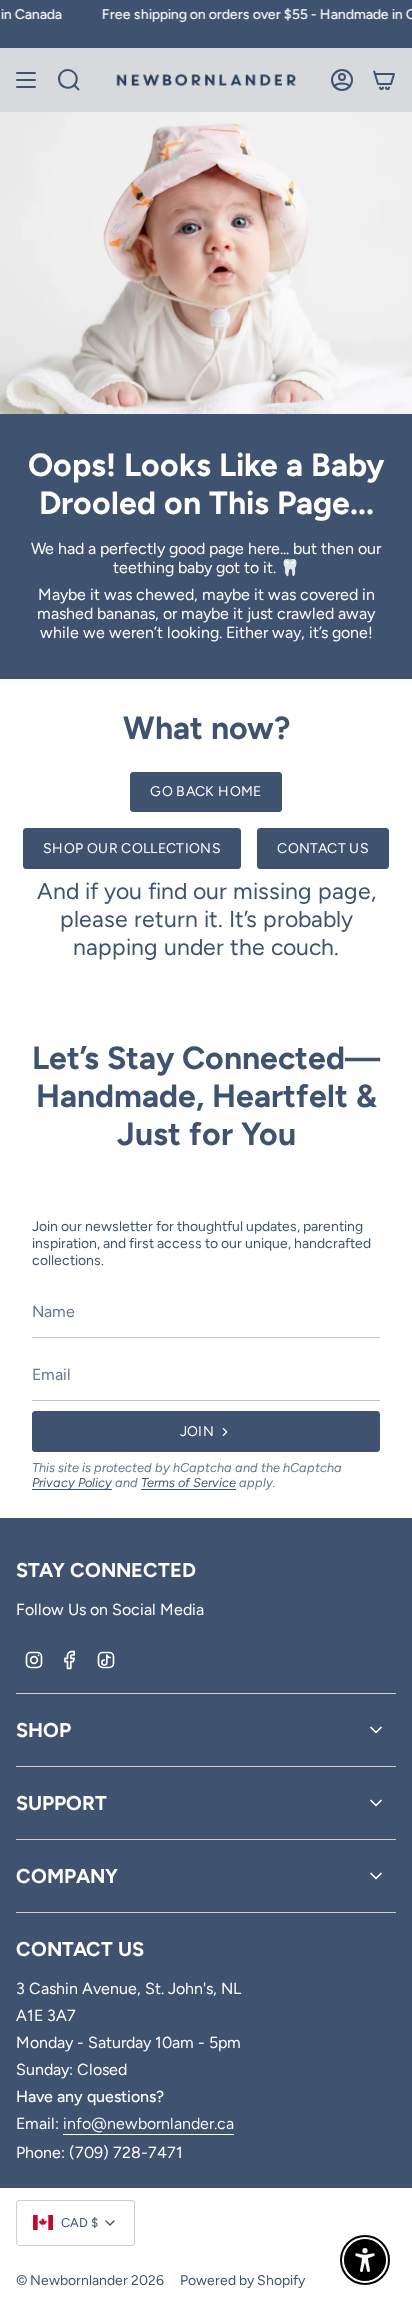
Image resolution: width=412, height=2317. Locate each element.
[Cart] (384, 80)
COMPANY (67, 1876)
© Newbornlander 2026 (90, 2280)
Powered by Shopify (242, 2280)
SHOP (43, 1730)
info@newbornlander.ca (148, 2123)
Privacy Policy (72, 1482)
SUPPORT (61, 1803)
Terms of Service (188, 1482)
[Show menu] (26, 80)
